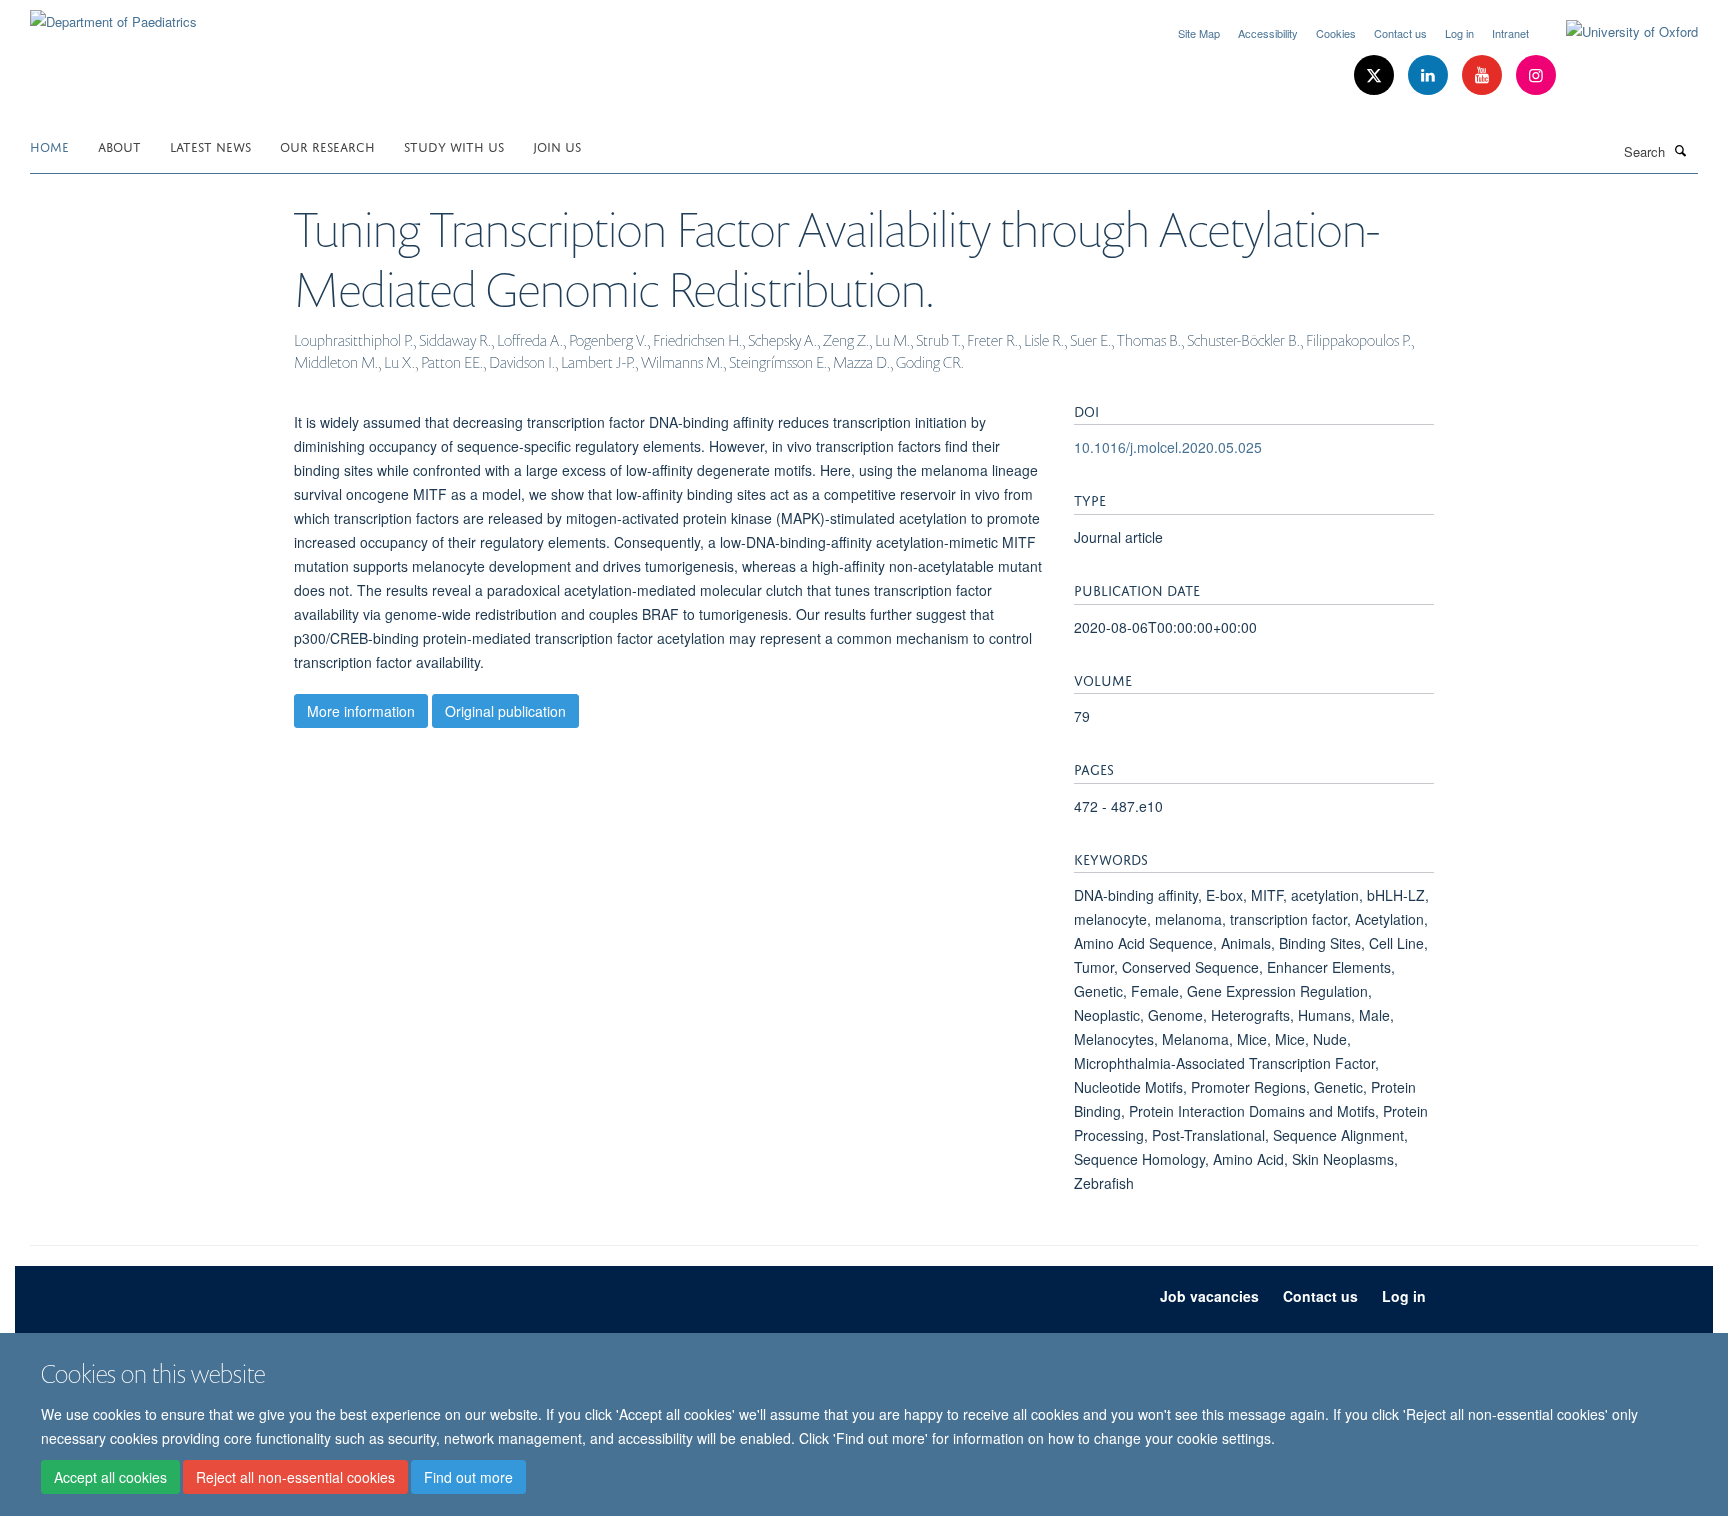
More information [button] (361, 711)
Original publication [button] (505, 711)
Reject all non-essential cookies (295, 1477)
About (119, 145)
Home (49, 145)
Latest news (210, 145)
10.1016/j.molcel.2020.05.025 (1168, 447)
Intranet (1510, 33)
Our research (327, 145)
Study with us (454, 145)
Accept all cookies (110, 1477)
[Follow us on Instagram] (1536, 75)
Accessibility (1268, 33)
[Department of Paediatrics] (113, 14)
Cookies (1336, 33)
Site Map (1199, 33)
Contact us (1400, 33)
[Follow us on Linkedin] (1430, 75)
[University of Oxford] (1617, 32)
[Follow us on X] (1376, 75)
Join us (557, 145)
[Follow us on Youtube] (1484, 75)
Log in (1459, 33)
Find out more (468, 1477)
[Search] (1681, 150)
